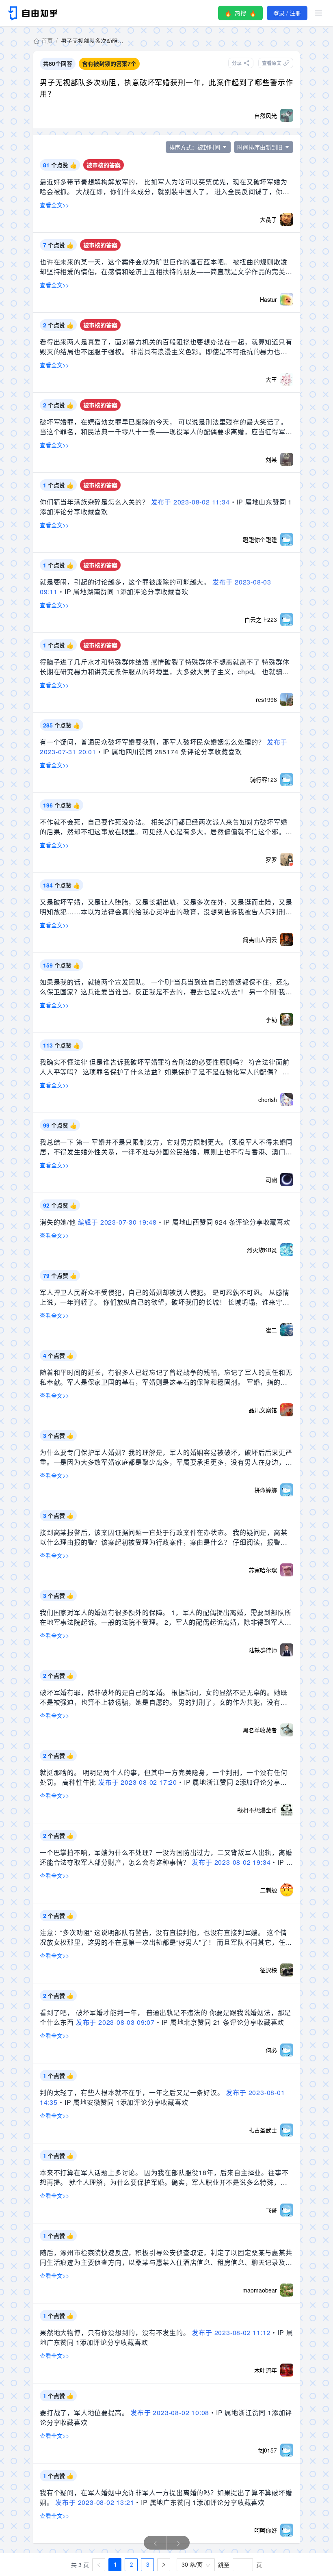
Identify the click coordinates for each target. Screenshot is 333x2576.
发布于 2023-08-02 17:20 (138, 1782)
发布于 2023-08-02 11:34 (190, 502)
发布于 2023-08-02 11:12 (231, 2332)
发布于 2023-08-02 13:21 (95, 2502)
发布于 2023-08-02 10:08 (170, 2413)
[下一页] (164, 2565)
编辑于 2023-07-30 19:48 (117, 1222)
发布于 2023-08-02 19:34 (231, 1862)
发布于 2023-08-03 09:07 (115, 2022)
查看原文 (272, 63)
